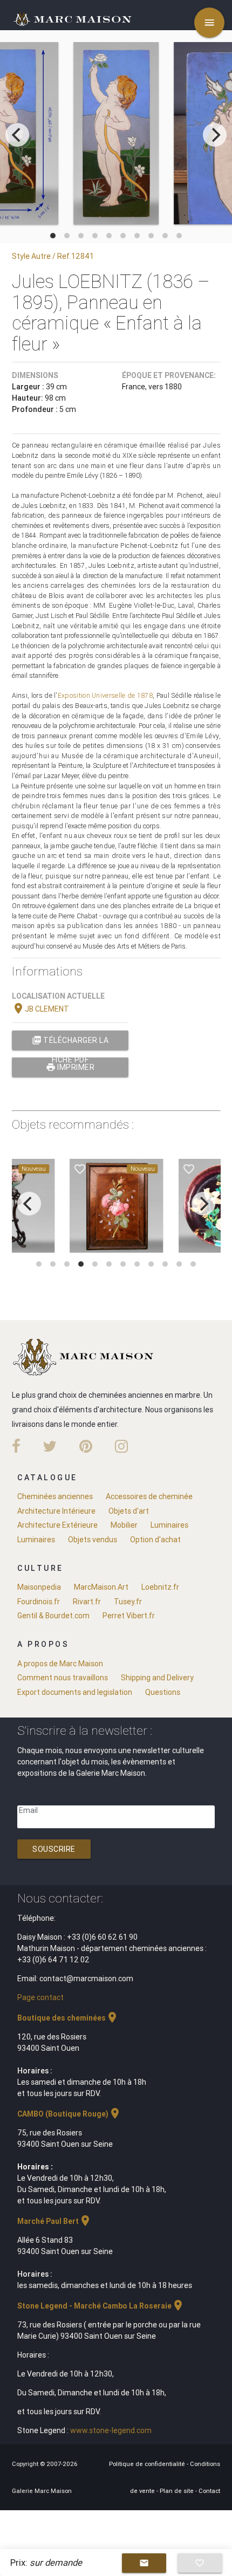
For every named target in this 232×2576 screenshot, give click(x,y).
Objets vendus (93, 1540)
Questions (163, 1692)
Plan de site (178, 2491)
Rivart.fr (87, 1602)
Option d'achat (155, 1540)
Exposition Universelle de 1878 (105, 695)
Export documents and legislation (75, 1692)
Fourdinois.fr (39, 1602)
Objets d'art (129, 1511)
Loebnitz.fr (160, 1587)
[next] (215, 135)
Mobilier (124, 1525)
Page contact (40, 1997)
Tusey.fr (128, 1602)
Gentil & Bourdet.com (53, 1616)
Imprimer (70, 1067)
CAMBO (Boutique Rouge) (69, 2114)
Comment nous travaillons (63, 1678)
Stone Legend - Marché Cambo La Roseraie (101, 2306)
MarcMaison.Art (101, 1587)
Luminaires (169, 1525)
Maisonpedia (39, 1587)
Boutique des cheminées (68, 2018)
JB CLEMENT (40, 1009)
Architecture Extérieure (57, 1525)
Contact (209, 2491)
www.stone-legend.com (111, 2430)
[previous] (17, 135)
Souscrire (54, 1849)
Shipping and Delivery (157, 1678)
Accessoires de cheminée (149, 1496)
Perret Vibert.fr (129, 1616)
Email (28, 1810)
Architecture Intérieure (56, 1511)
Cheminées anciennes (55, 1496)
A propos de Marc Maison (60, 1664)
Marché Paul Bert (54, 2221)
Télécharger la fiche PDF (70, 1043)
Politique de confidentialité (148, 2464)
